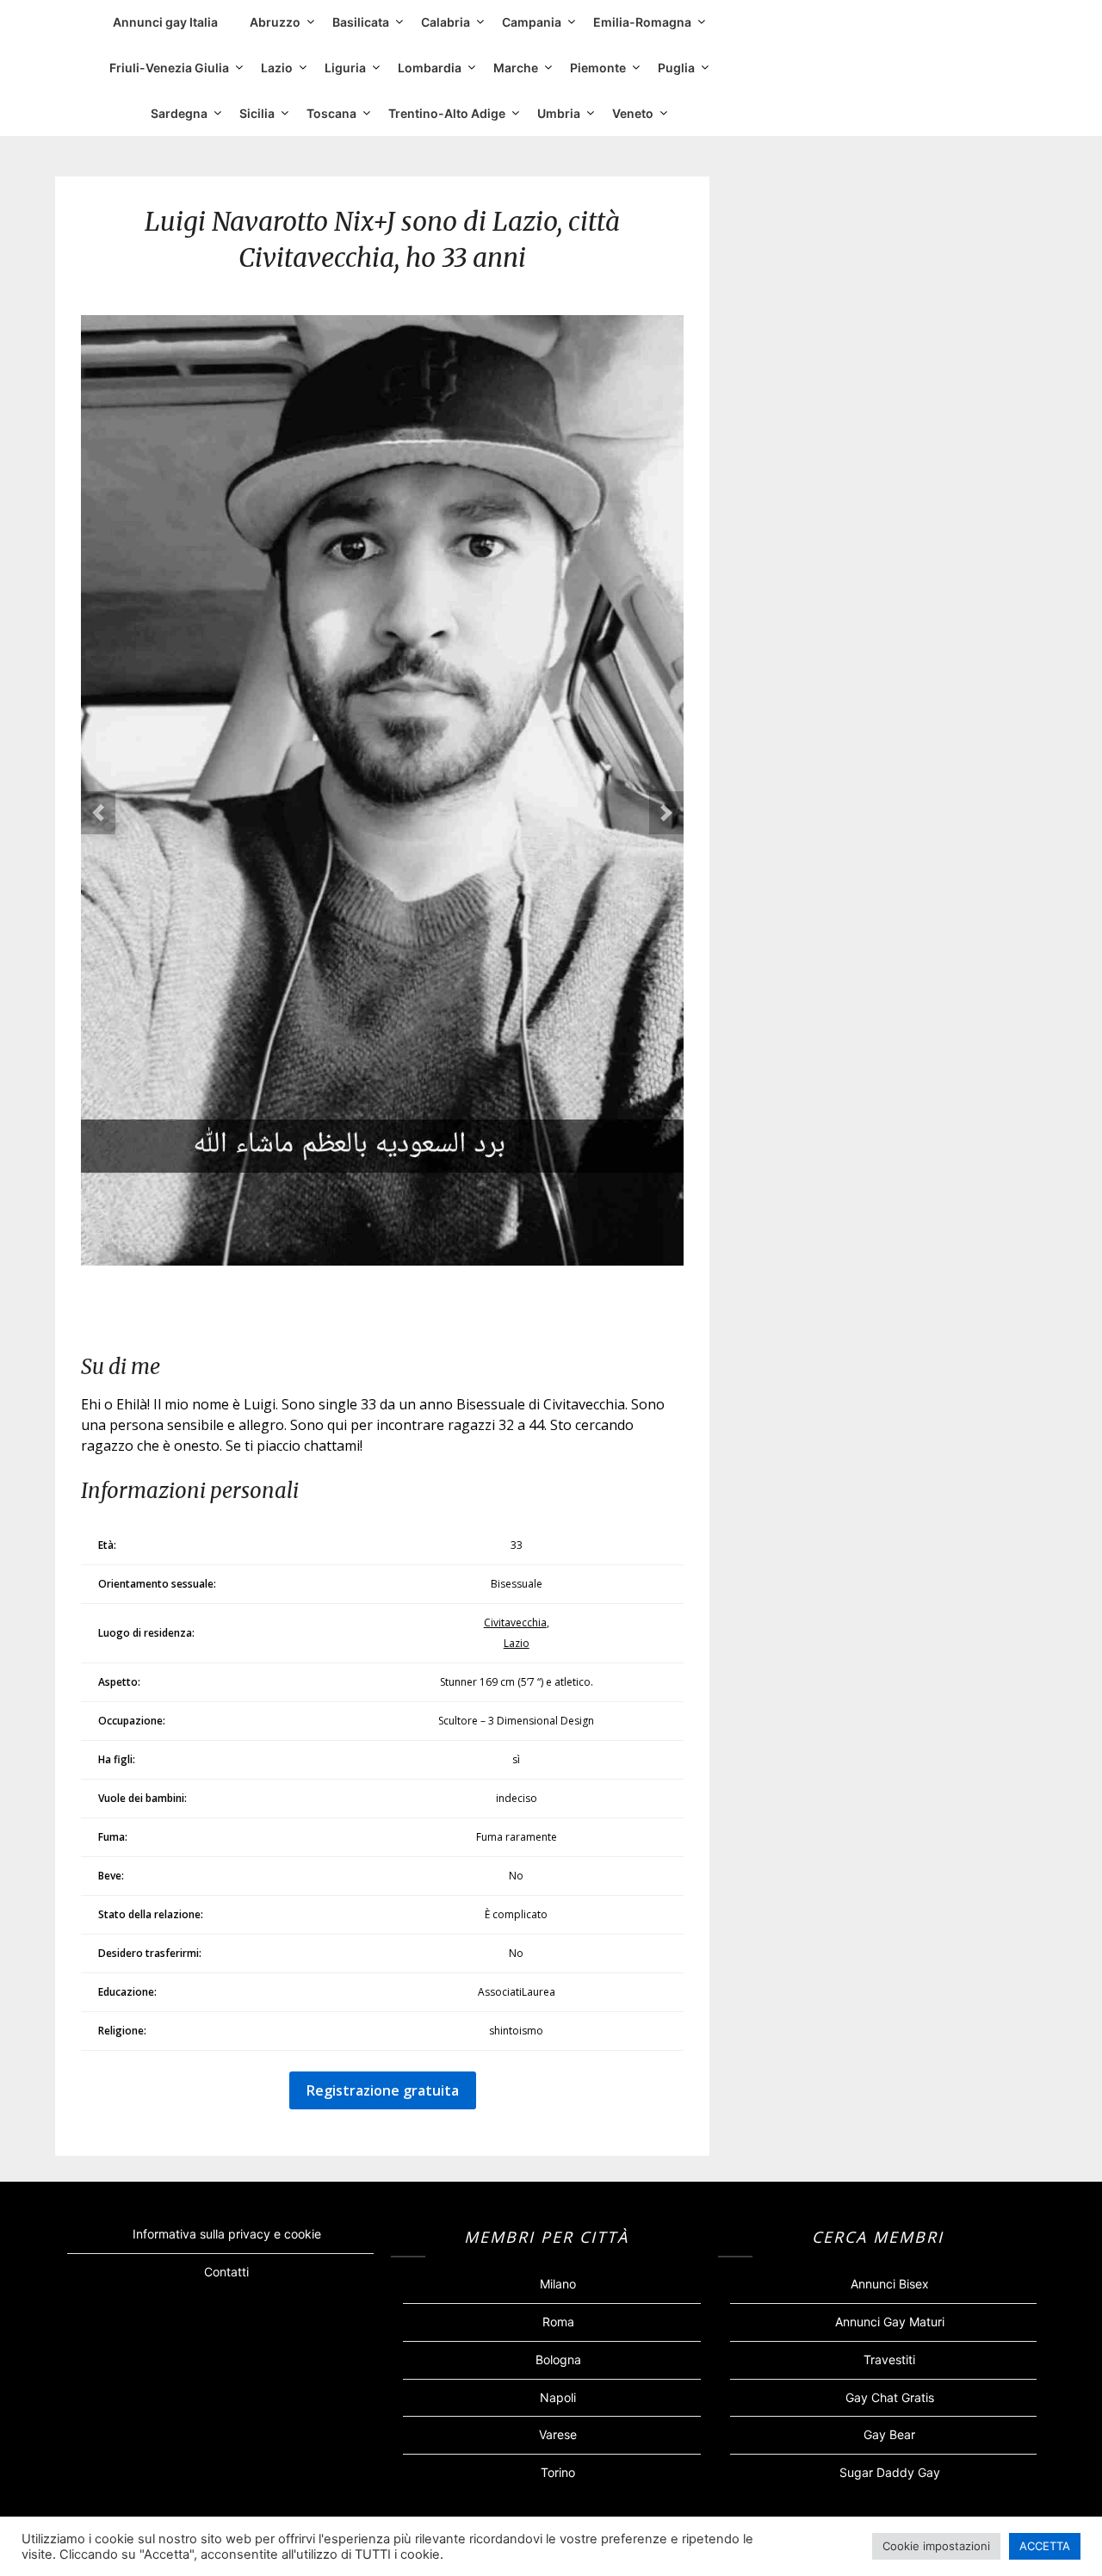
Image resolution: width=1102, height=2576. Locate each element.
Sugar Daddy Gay (890, 2472)
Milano (558, 2284)
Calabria (446, 22)
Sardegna (179, 113)
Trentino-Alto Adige (447, 113)
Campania (532, 22)
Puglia (676, 68)
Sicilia (257, 113)
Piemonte (598, 68)
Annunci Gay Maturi (890, 2322)
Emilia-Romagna (642, 22)
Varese (558, 2434)
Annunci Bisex (890, 2284)
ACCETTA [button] (1045, 2546)
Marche (516, 68)
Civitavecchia (515, 1622)
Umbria (559, 113)
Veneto (633, 113)
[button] (98, 813)
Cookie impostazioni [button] (936, 2546)
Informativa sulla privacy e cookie (227, 2234)
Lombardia (430, 68)
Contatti (226, 2272)
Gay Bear (889, 2434)
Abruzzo (275, 22)
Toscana (331, 113)
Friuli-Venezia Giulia (169, 68)
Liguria (345, 68)
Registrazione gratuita (383, 2090)
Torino (558, 2472)
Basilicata (361, 22)
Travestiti (889, 2359)
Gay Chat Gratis (890, 2397)
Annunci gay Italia (165, 22)
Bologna (558, 2359)
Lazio (277, 68)
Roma (558, 2322)
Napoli (558, 2397)
